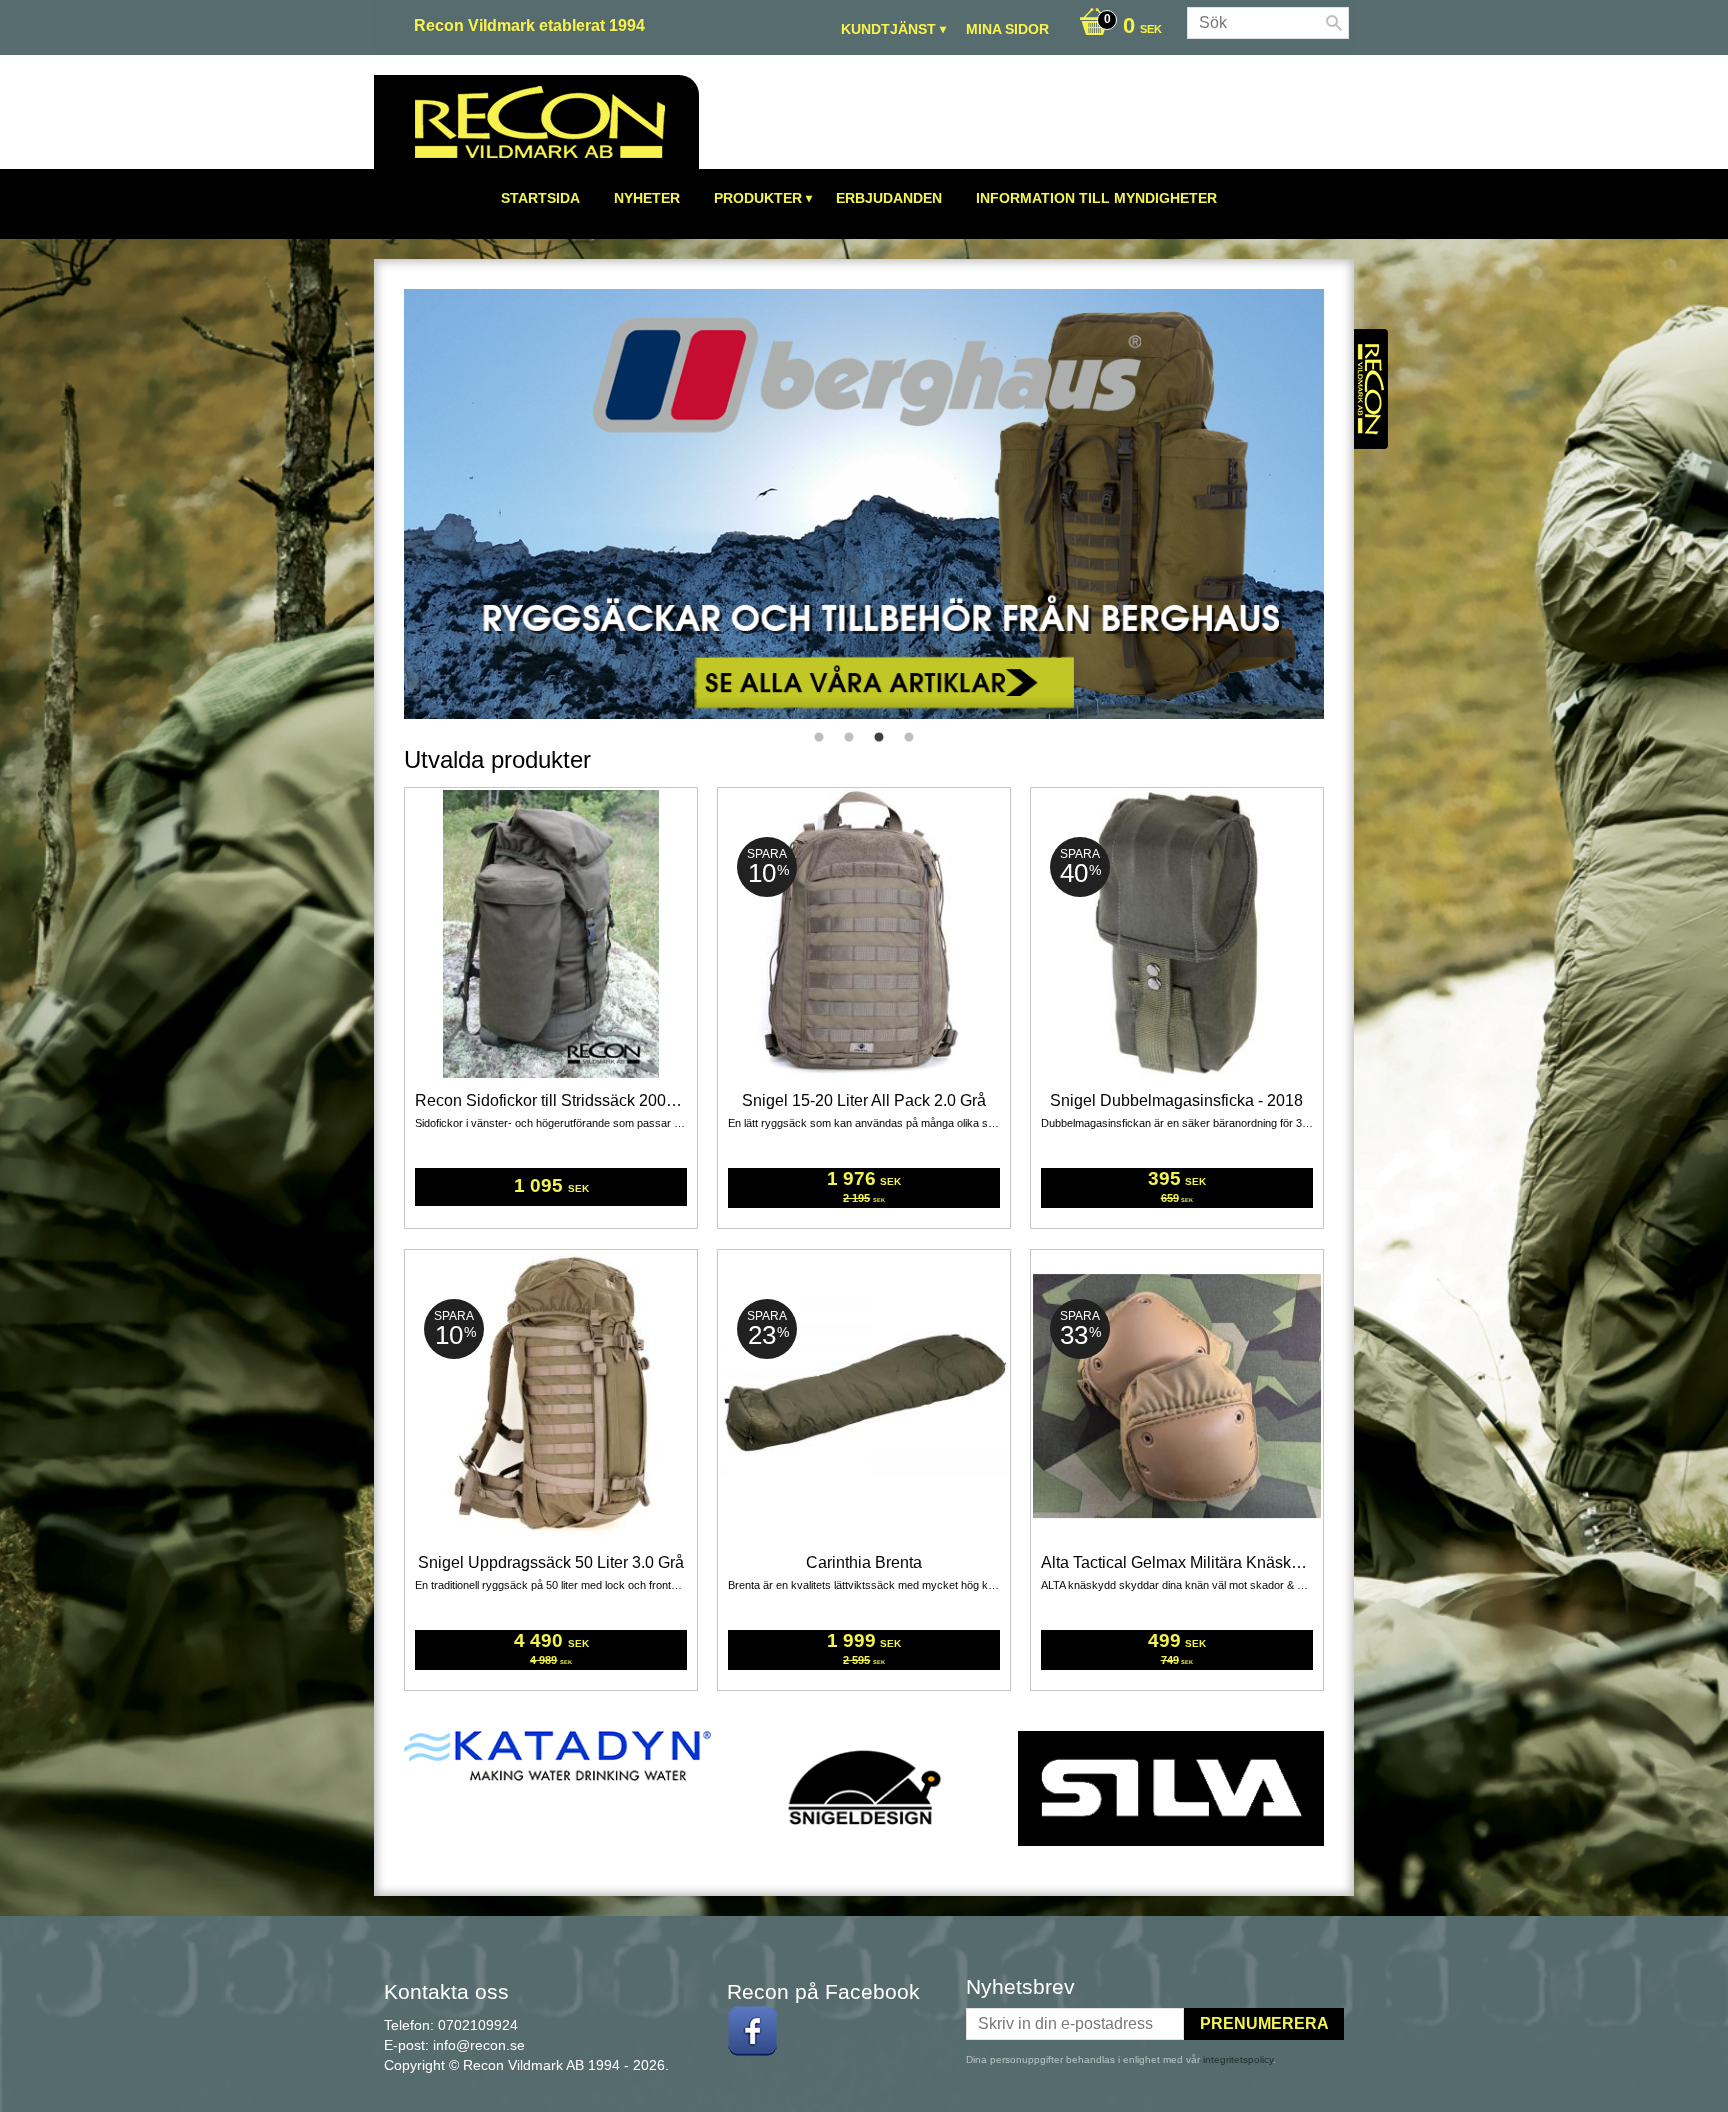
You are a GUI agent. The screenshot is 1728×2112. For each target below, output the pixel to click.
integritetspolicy (1238, 2059)
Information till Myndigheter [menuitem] (1096, 198)
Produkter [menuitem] (758, 198)
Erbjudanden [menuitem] (889, 198)
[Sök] (1334, 23)
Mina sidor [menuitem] (1007, 29)
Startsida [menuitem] (540, 198)
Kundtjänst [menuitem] (888, 29)
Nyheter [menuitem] (647, 198)
